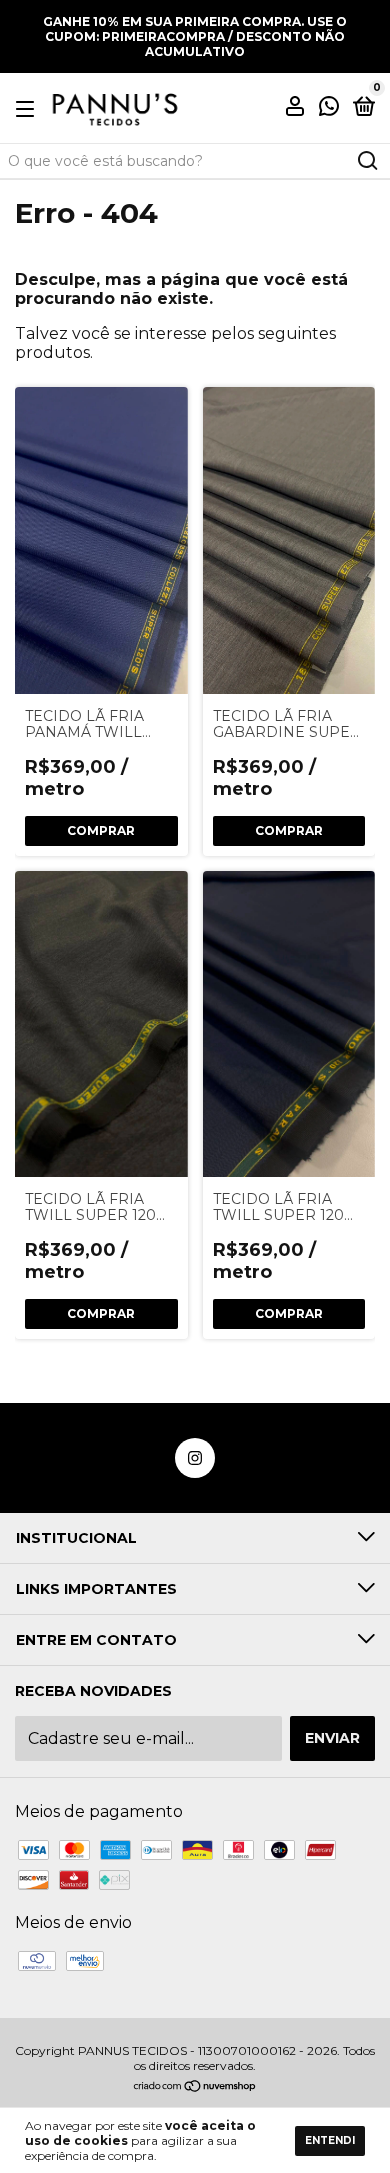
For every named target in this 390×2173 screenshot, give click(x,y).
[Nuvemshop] (195, 2087)
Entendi (330, 2140)
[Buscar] (366, 161)
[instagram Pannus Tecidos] (195, 1458)
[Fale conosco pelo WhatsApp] (329, 109)
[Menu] (28, 108)
